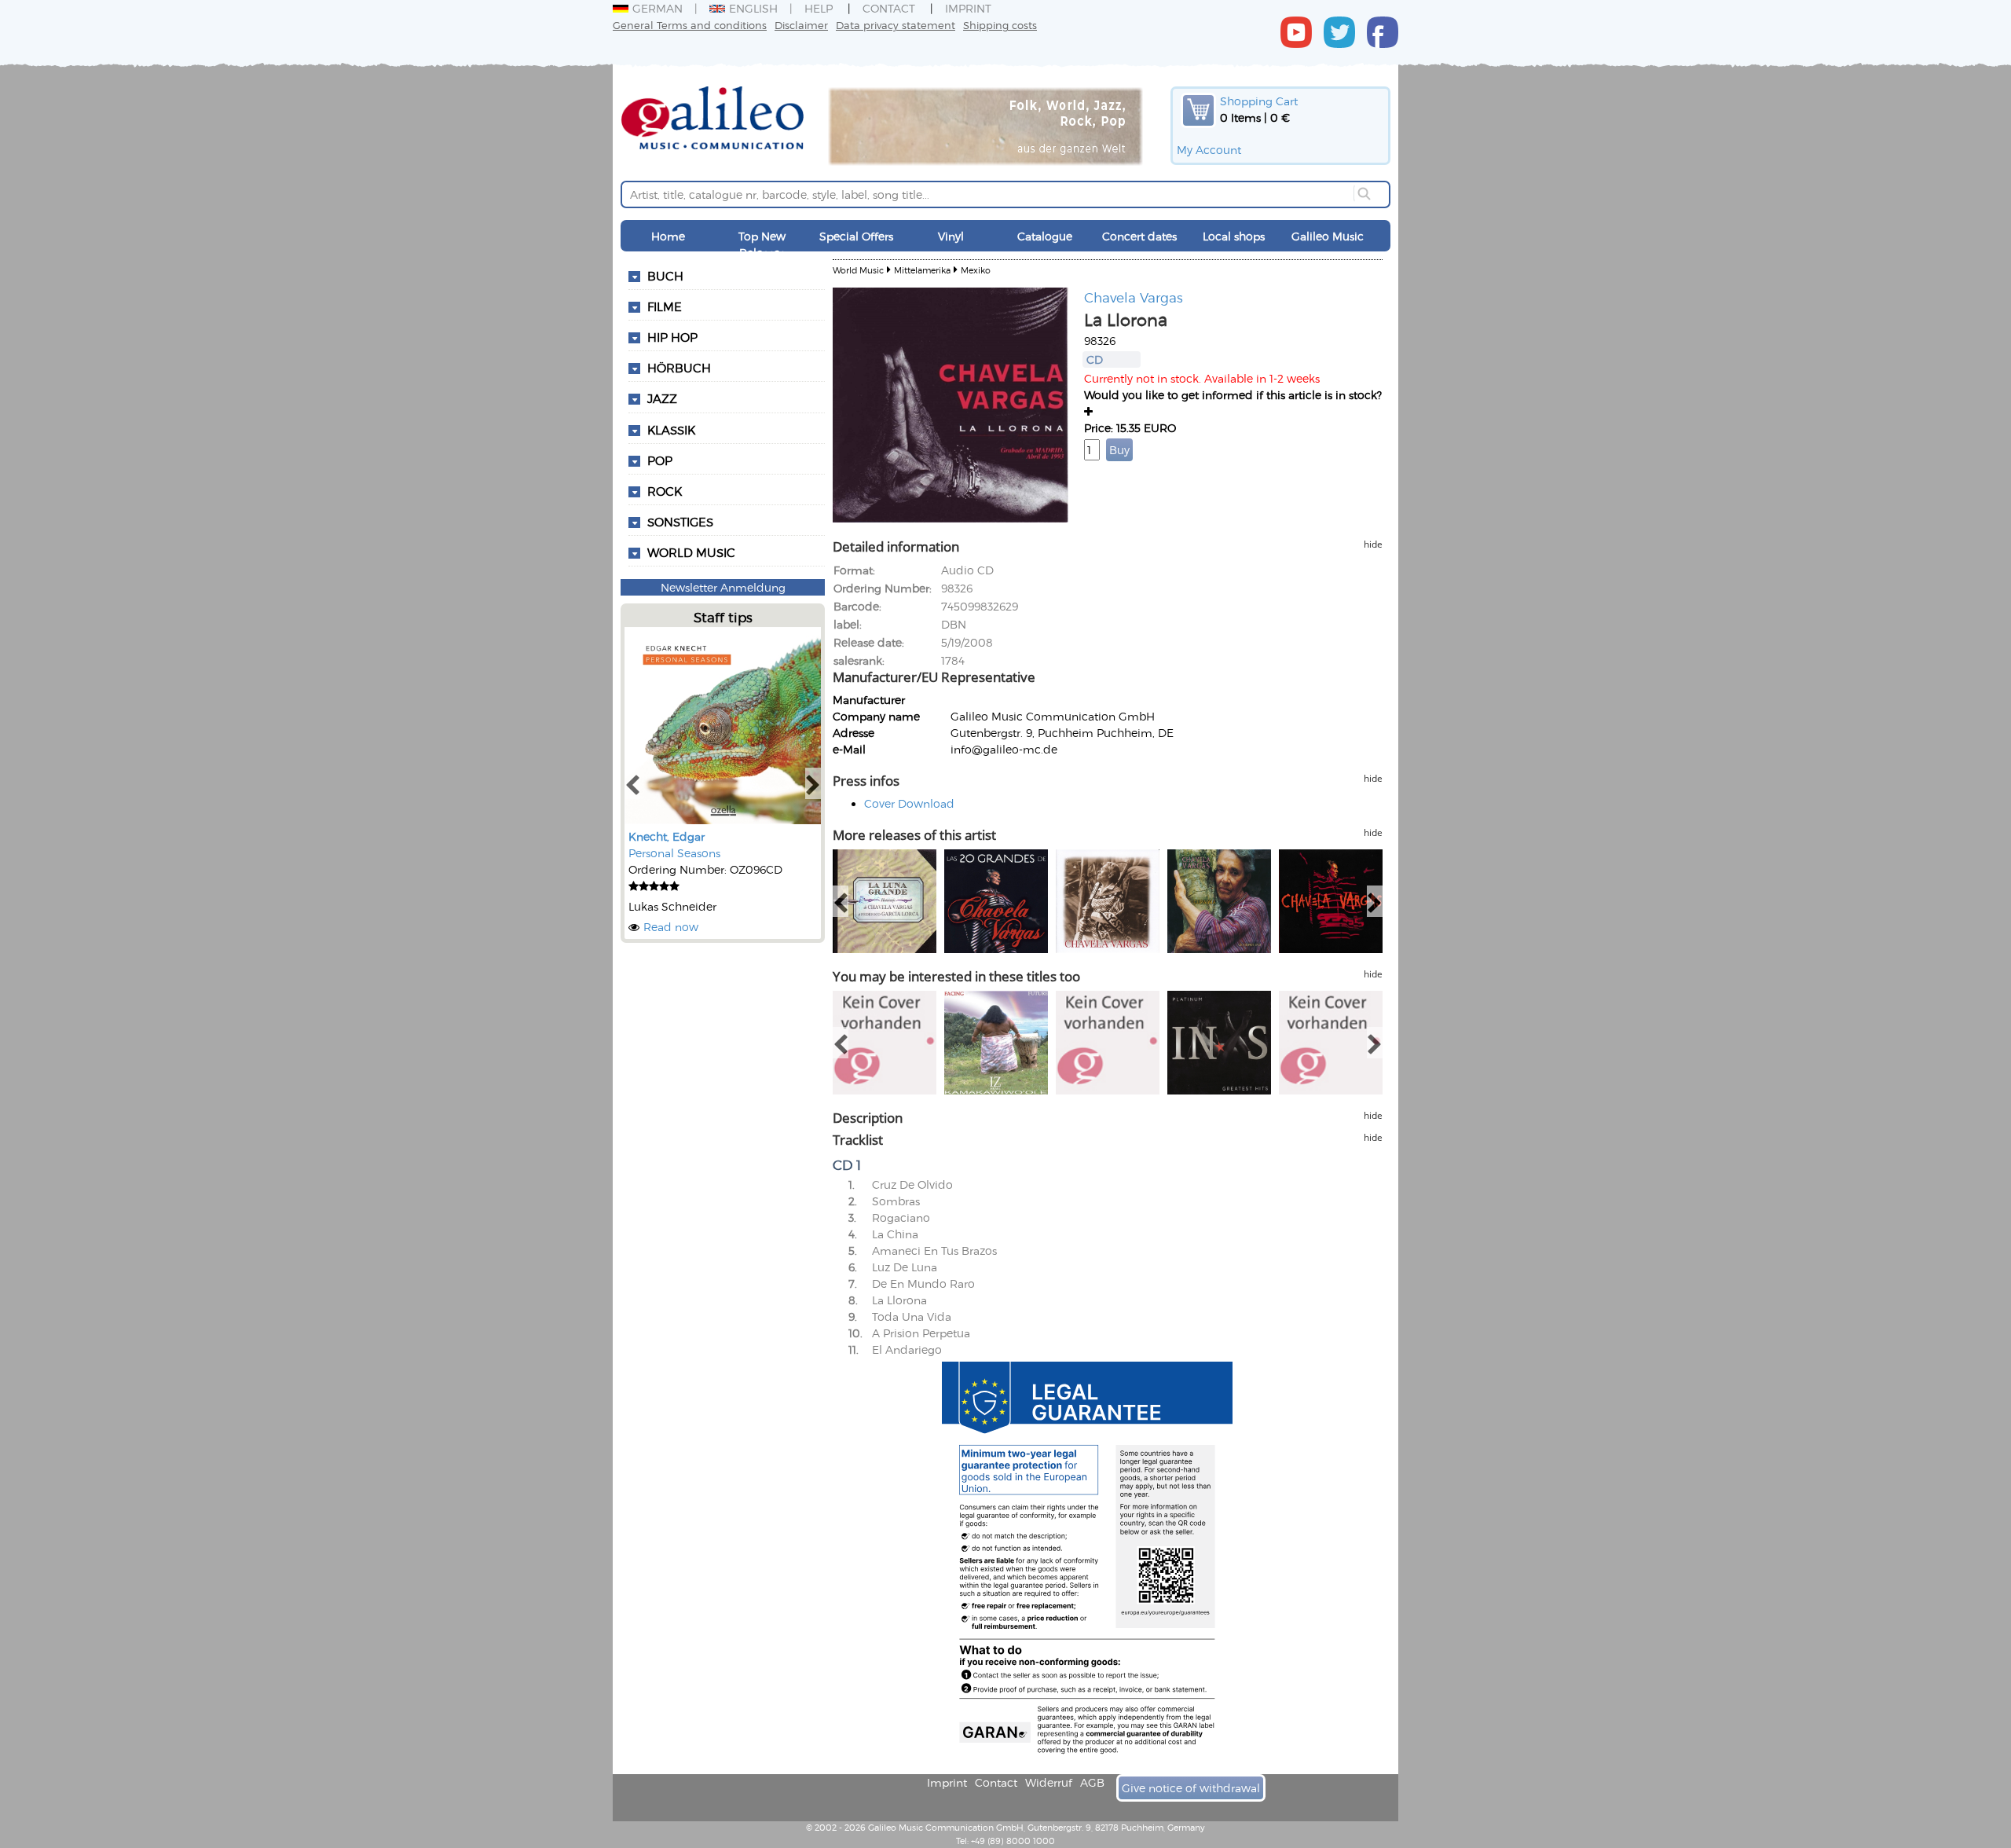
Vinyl (951, 236)
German (658, 8)
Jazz (662, 398)
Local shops (1234, 236)
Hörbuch (679, 368)
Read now (671, 927)
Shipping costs (1000, 25)
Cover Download (909, 803)
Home (668, 236)
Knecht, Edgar (667, 836)
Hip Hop (672, 337)
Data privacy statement (896, 25)
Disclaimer (801, 25)
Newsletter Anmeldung (723, 587)
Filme (665, 306)
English (753, 8)
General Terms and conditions (690, 25)
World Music (691, 552)
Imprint (968, 8)
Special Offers (856, 236)
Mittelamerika (922, 270)
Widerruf (1049, 1782)
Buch (665, 276)
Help (819, 8)
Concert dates (1139, 236)
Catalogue (1045, 236)
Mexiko (976, 270)
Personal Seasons (674, 853)
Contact (889, 8)
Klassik (671, 430)
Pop (660, 460)
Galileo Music (1328, 236)
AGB (1092, 1782)
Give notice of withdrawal (1191, 1788)
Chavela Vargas (1134, 297)
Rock (665, 491)
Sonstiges (680, 522)
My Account (1209, 150)
